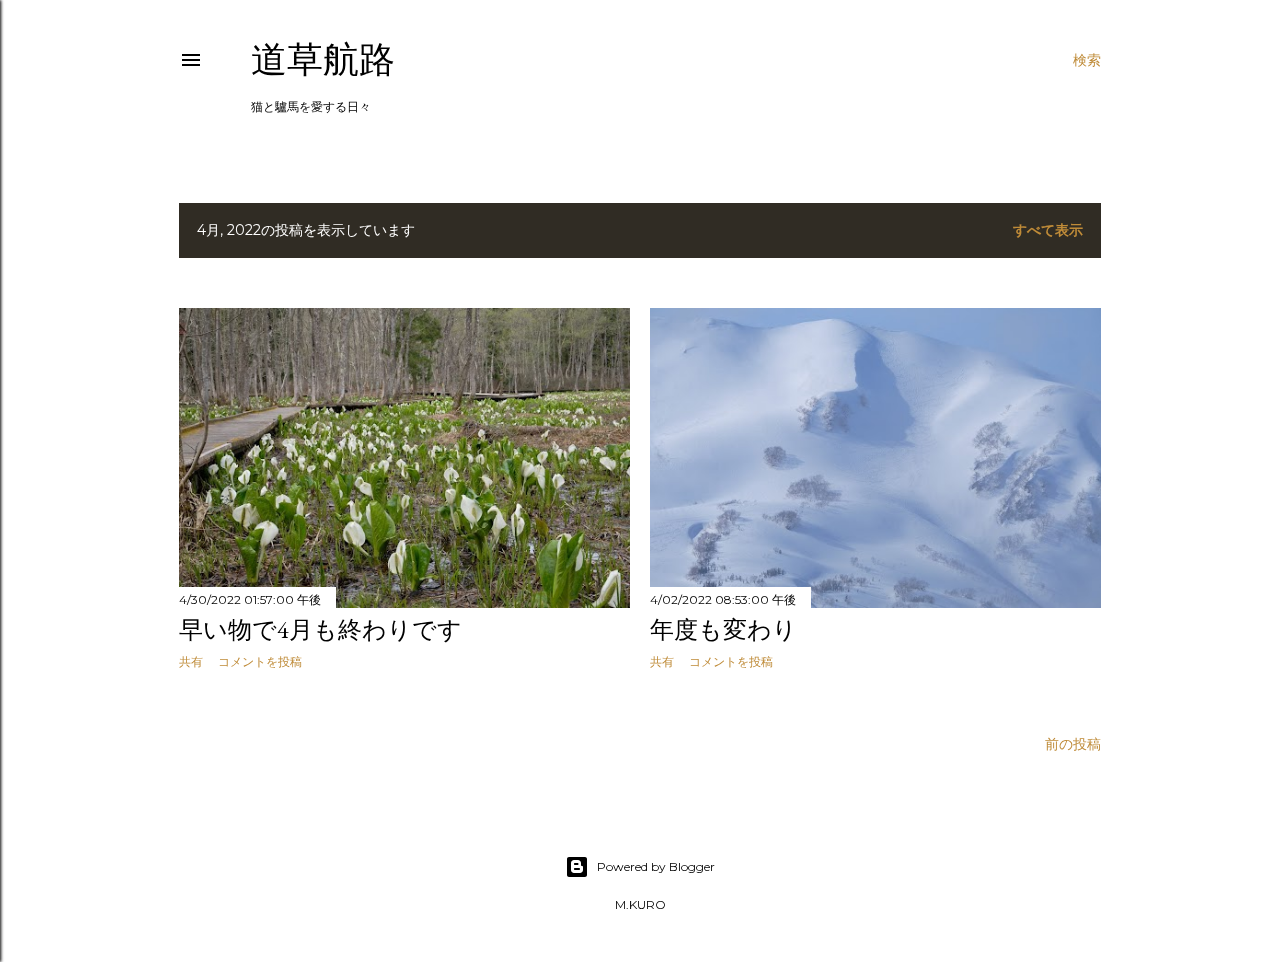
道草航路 (323, 59)
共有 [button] (191, 661)
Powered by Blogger (656, 866)
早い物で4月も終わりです (320, 629)
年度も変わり (723, 629)
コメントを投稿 (260, 661)
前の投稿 (1073, 744)
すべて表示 (1048, 230)
